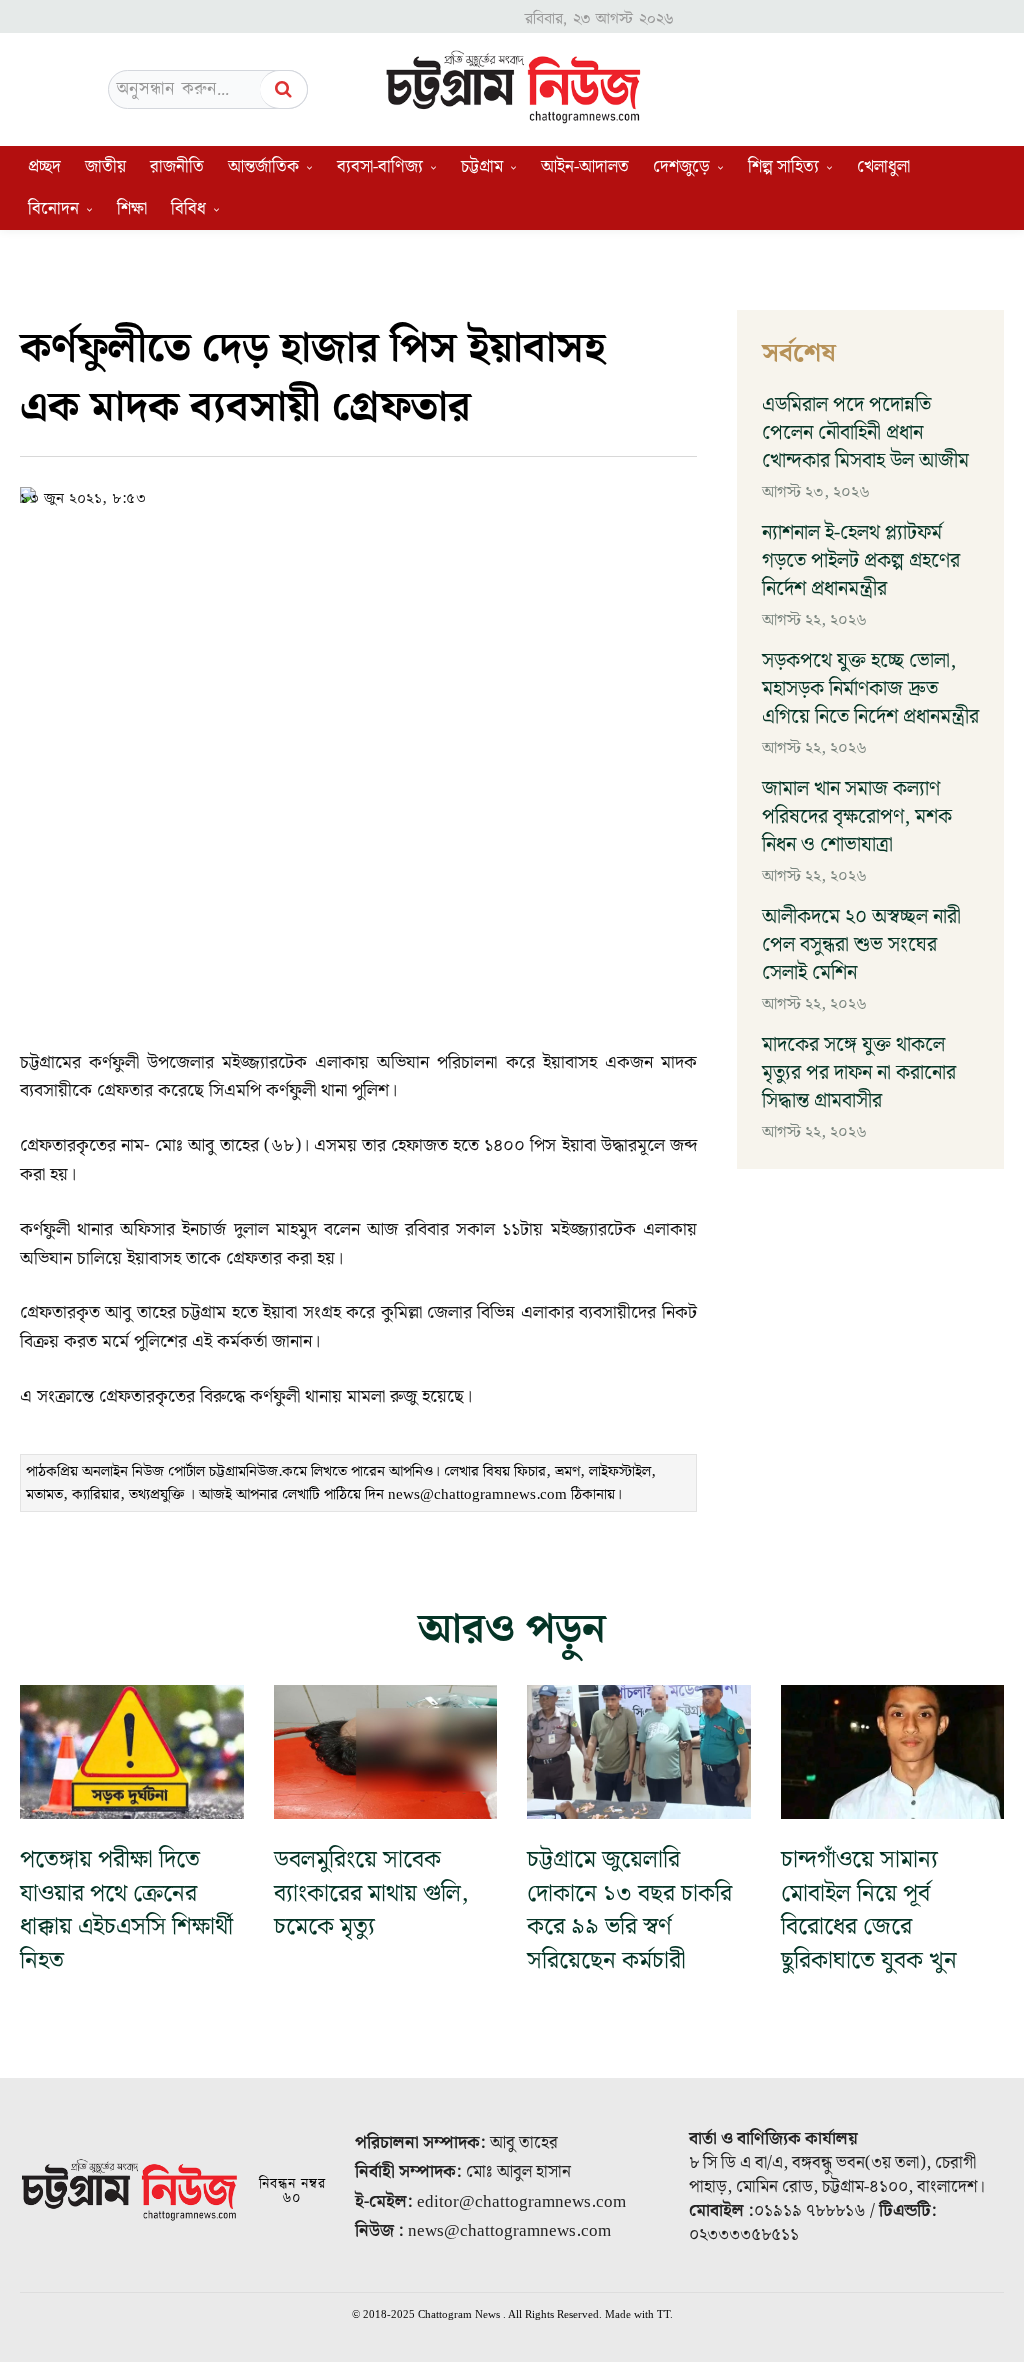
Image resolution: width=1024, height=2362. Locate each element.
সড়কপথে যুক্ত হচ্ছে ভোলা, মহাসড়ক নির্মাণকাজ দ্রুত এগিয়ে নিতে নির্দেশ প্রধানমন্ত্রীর (870, 689)
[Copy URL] (315, 495)
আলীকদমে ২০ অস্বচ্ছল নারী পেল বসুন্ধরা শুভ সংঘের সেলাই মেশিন (861, 945)
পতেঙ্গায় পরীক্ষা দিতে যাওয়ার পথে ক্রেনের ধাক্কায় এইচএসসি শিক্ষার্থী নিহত (126, 1910)
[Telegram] (453, 495)
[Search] (284, 89)
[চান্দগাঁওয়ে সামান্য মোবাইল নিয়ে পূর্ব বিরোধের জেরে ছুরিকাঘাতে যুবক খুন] (893, 1752)
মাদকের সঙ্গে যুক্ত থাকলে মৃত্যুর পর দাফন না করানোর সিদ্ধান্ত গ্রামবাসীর (859, 1073)
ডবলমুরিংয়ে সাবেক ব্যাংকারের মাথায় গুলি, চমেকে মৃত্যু (371, 1893)
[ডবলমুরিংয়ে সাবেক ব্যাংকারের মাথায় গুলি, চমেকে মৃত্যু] (386, 1752)
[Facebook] (361, 495)
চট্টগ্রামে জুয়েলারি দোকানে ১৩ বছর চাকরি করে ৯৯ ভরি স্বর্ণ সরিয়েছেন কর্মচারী (629, 1910)
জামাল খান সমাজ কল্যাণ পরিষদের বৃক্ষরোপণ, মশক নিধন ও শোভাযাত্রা (857, 817)
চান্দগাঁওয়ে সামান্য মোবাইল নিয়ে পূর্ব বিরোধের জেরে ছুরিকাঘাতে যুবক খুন (869, 1910)
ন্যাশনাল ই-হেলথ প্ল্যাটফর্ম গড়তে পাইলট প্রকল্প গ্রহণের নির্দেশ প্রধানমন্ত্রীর (861, 561)
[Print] (499, 495)
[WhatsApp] (407, 495)
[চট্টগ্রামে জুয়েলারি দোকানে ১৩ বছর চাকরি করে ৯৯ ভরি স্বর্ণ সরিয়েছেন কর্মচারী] (639, 1752)
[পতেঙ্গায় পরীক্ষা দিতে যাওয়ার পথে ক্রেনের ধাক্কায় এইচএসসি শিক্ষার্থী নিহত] (132, 1752)
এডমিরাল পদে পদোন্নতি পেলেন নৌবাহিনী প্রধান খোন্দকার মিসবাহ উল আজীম (865, 433)
